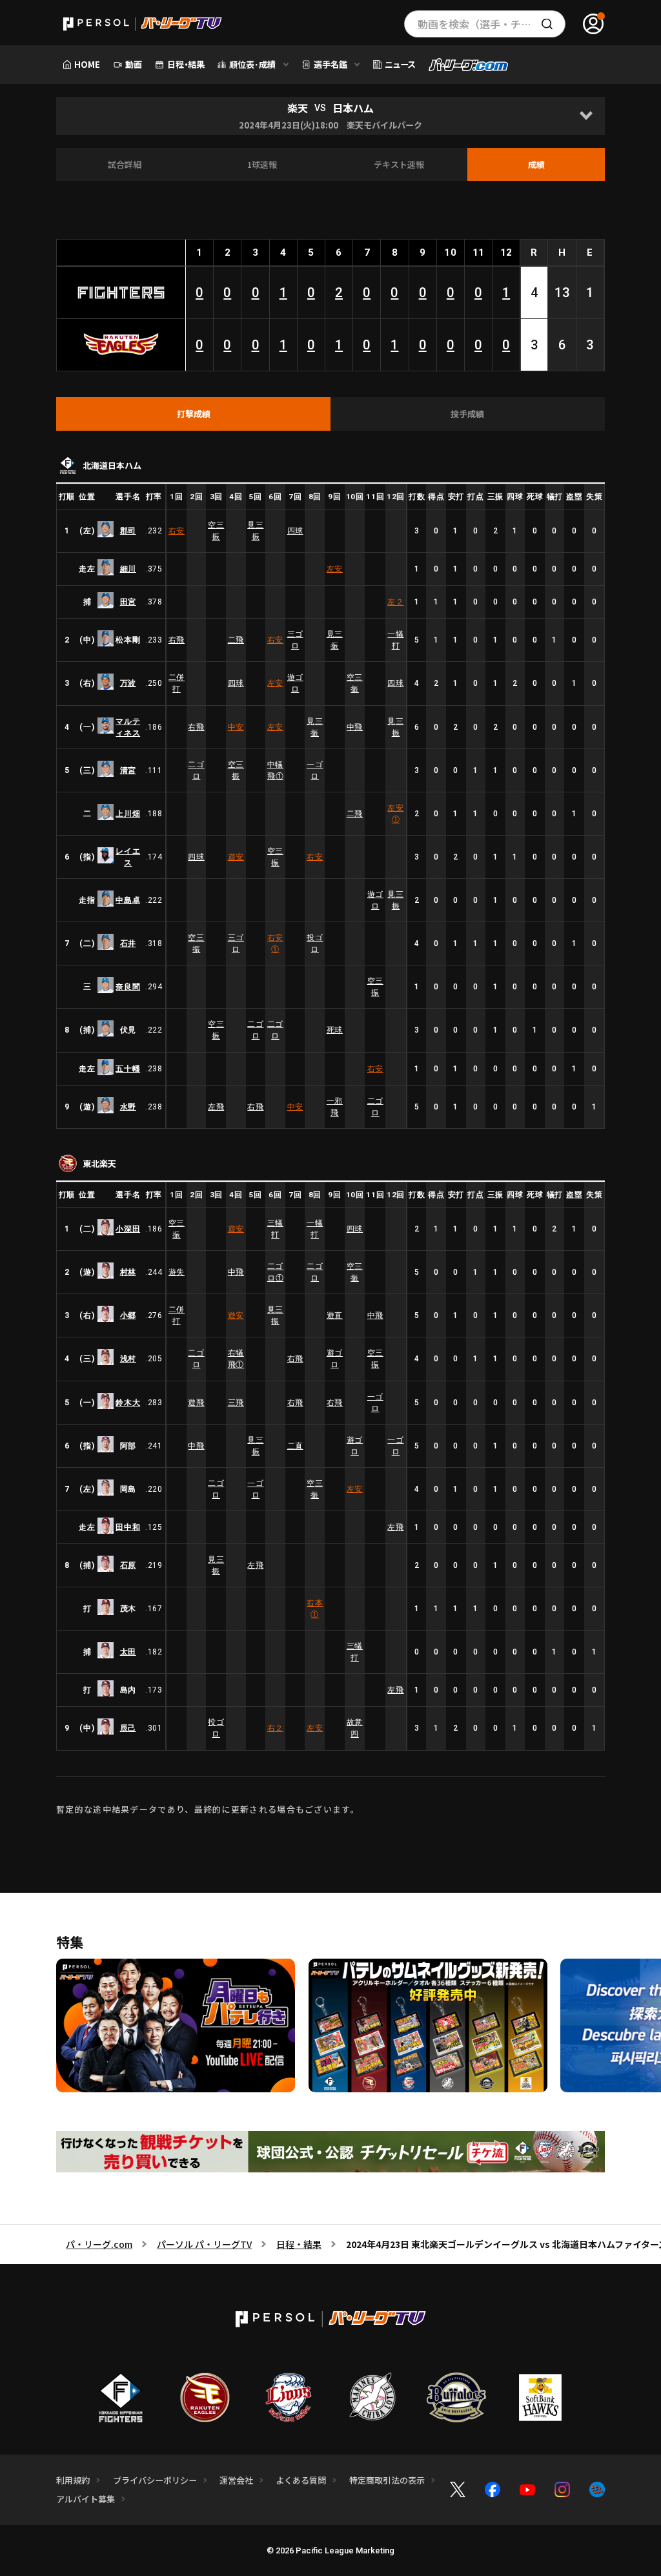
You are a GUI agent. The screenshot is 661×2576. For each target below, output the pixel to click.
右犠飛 (236, 1359)
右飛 (177, 640)
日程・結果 (299, 2244)
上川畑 (128, 814)
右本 (315, 1609)
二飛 (236, 640)
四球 (295, 531)
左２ (395, 602)
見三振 (255, 531)
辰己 (128, 1728)
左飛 (216, 1107)
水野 (128, 1107)
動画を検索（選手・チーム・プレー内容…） (492, 24)
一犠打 (395, 640)
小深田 (128, 1229)
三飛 (236, 1403)
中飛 (355, 727)
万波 (128, 683)
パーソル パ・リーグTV (204, 2244)
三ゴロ (295, 640)
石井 (128, 943)
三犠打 (275, 1229)
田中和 (128, 1527)
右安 (177, 531)
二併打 (177, 683)
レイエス (128, 857)
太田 (128, 1652)
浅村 (128, 1359)
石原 (128, 1565)
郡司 (128, 531)
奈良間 (128, 987)
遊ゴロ (295, 683)
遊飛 (196, 1403)
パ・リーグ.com (99, 2244)
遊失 (177, 1272)
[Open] (586, 116)
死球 (335, 1030)
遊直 (335, 1315)
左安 (335, 569)
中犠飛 (275, 770)
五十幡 (128, 1069)
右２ (275, 1728)
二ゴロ (196, 770)
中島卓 (128, 900)
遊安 (236, 857)
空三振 (216, 531)
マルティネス (128, 727)
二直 (295, 1446)
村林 (128, 1272)
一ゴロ (315, 770)
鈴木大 (128, 1403)
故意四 (355, 1728)
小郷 (128, 1315)
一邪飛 (335, 1107)
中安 (236, 727)
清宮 (128, 770)
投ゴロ (315, 943)
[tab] (193, 414)
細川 (128, 569)
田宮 (128, 602)
